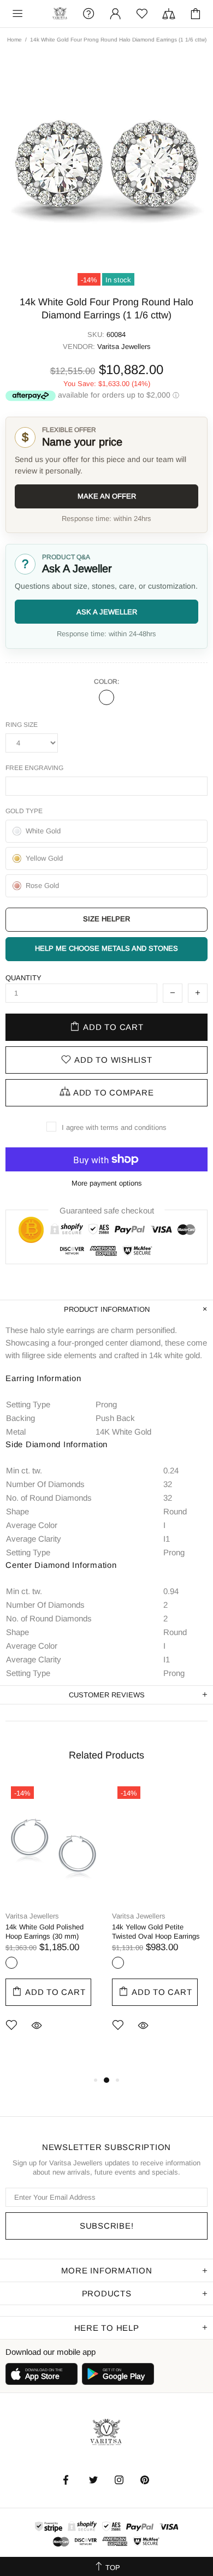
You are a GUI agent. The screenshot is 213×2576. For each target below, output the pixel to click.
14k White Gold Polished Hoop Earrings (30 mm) (45, 1932)
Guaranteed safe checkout (107, 1210)
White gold (106, 697)
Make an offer (107, 496)
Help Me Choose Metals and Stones (106, 948)
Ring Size (22, 725)
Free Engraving (34, 768)
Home (14, 40)
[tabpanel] (53, 1923)
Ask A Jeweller (107, 612)
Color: (106, 682)
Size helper (106, 919)
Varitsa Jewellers (60, 14)
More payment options (107, 1183)
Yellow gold (118, 1963)
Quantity (23, 978)
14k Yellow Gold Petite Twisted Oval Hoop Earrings (156, 1932)
